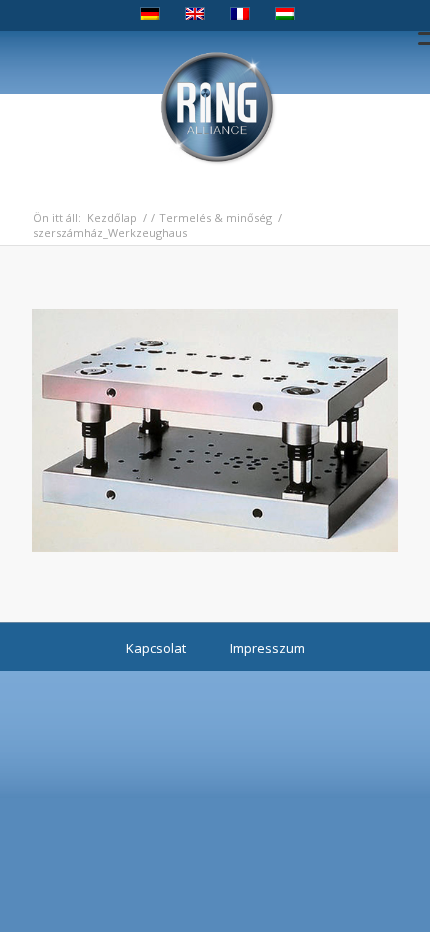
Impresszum (267, 648)
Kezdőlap (112, 217)
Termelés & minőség (215, 217)
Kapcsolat (156, 648)
